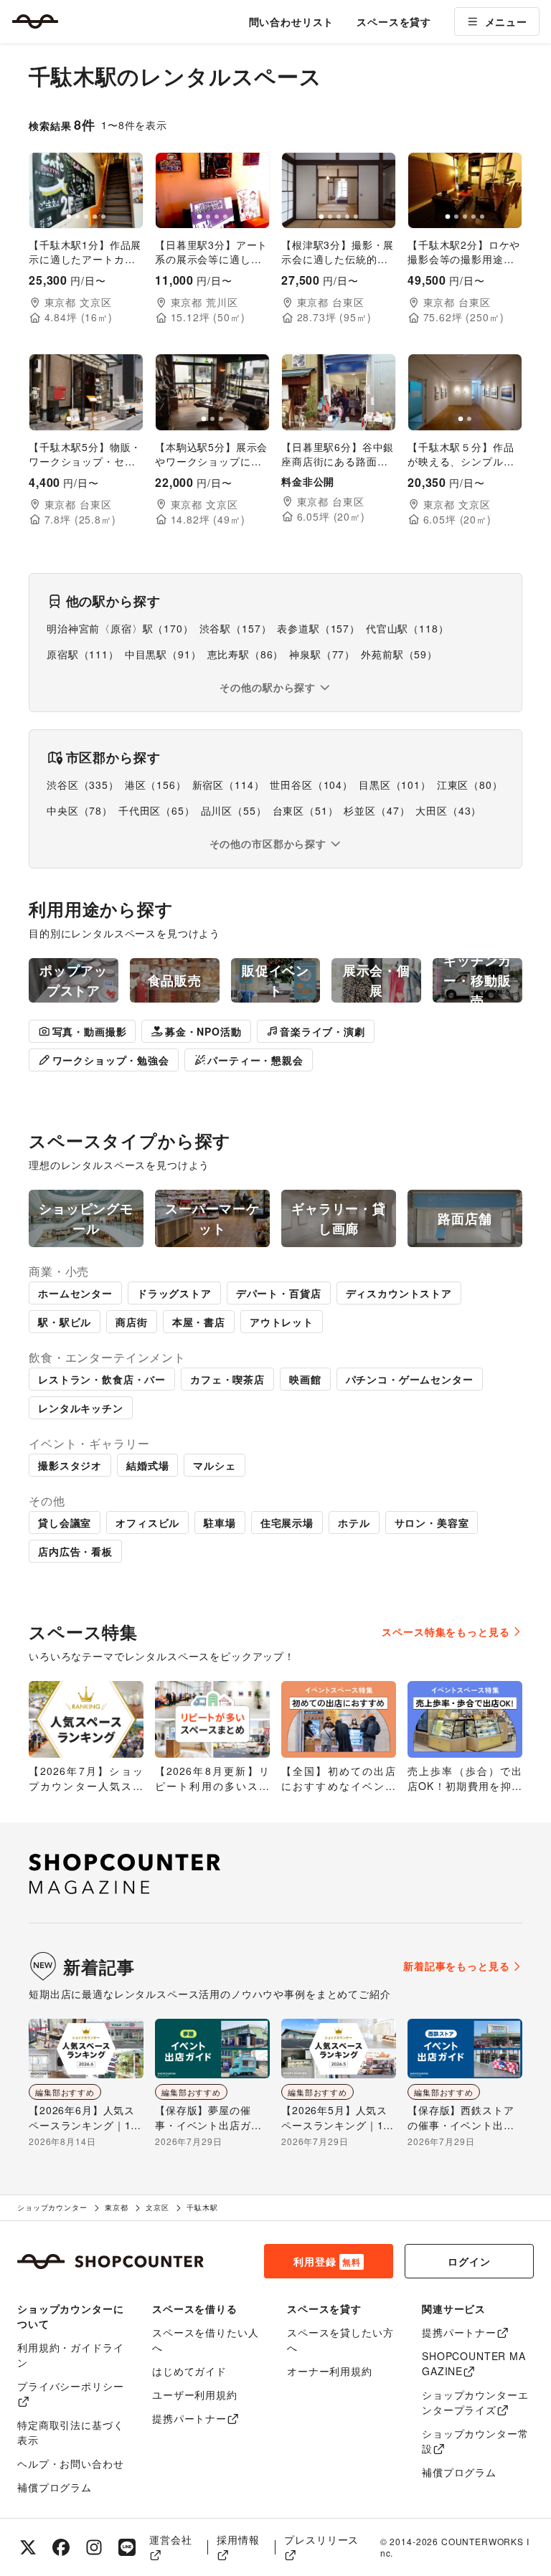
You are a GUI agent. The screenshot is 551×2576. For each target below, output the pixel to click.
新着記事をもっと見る (456, 1966)
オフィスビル (147, 1523)
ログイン (469, 2261)
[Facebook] (61, 2547)
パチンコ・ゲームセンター (410, 1379)
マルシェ (214, 1465)
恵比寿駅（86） (246, 654)
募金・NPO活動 (203, 1031)
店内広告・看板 (75, 1551)
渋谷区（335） (83, 785)
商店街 (132, 1322)
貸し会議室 (65, 1523)
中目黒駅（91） (163, 654)
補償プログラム (55, 2487)
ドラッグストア (174, 1293)
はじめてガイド (189, 2371)
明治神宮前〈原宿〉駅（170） (120, 628)
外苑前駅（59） (399, 654)
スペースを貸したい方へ (340, 2340)
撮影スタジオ (70, 1465)
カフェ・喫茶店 (227, 1379)
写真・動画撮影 (90, 1031)
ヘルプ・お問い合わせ (70, 2463)
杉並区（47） (377, 810)
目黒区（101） (395, 785)
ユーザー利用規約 (195, 2395)
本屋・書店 (199, 1322)
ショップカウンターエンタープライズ (475, 2402)
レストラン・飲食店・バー (102, 1379)
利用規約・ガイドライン (70, 2355)
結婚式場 (147, 1465)
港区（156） (156, 785)
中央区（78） (80, 810)
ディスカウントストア (399, 1293)
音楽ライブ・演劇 (322, 1031)
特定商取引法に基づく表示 (70, 2432)
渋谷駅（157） (236, 628)
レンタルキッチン (81, 1408)
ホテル (354, 1523)
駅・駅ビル (65, 1322)
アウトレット (282, 1322)
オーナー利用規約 (330, 2371)
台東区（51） (306, 810)
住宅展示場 (287, 1523)
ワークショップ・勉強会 (111, 1060)
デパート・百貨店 (279, 1293)
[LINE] (127, 2547)
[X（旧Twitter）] (28, 2547)
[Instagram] (94, 2547)
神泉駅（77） (322, 654)
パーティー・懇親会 (255, 1060)
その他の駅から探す (268, 687)
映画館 (305, 1379)
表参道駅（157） (319, 628)
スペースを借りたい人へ (205, 2340)
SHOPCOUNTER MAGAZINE (474, 2363)
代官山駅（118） (408, 628)
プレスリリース (321, 2539)
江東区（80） (470, 785)
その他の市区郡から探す (268, 843)
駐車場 (220, 1523)
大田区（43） (448, 810)
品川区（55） (234, 810)
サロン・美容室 (432, 1523)
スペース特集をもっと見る (446, 1632)
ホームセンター (75, 1293)
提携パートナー (189, 2418)
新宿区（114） (229, 785)
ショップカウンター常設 (475, 2441)
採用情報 (238, 2539)
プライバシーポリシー (70, 2386)
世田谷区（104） (311, 785)
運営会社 (170, 2539)
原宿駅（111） (83, 654)
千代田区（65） (157, 810)
